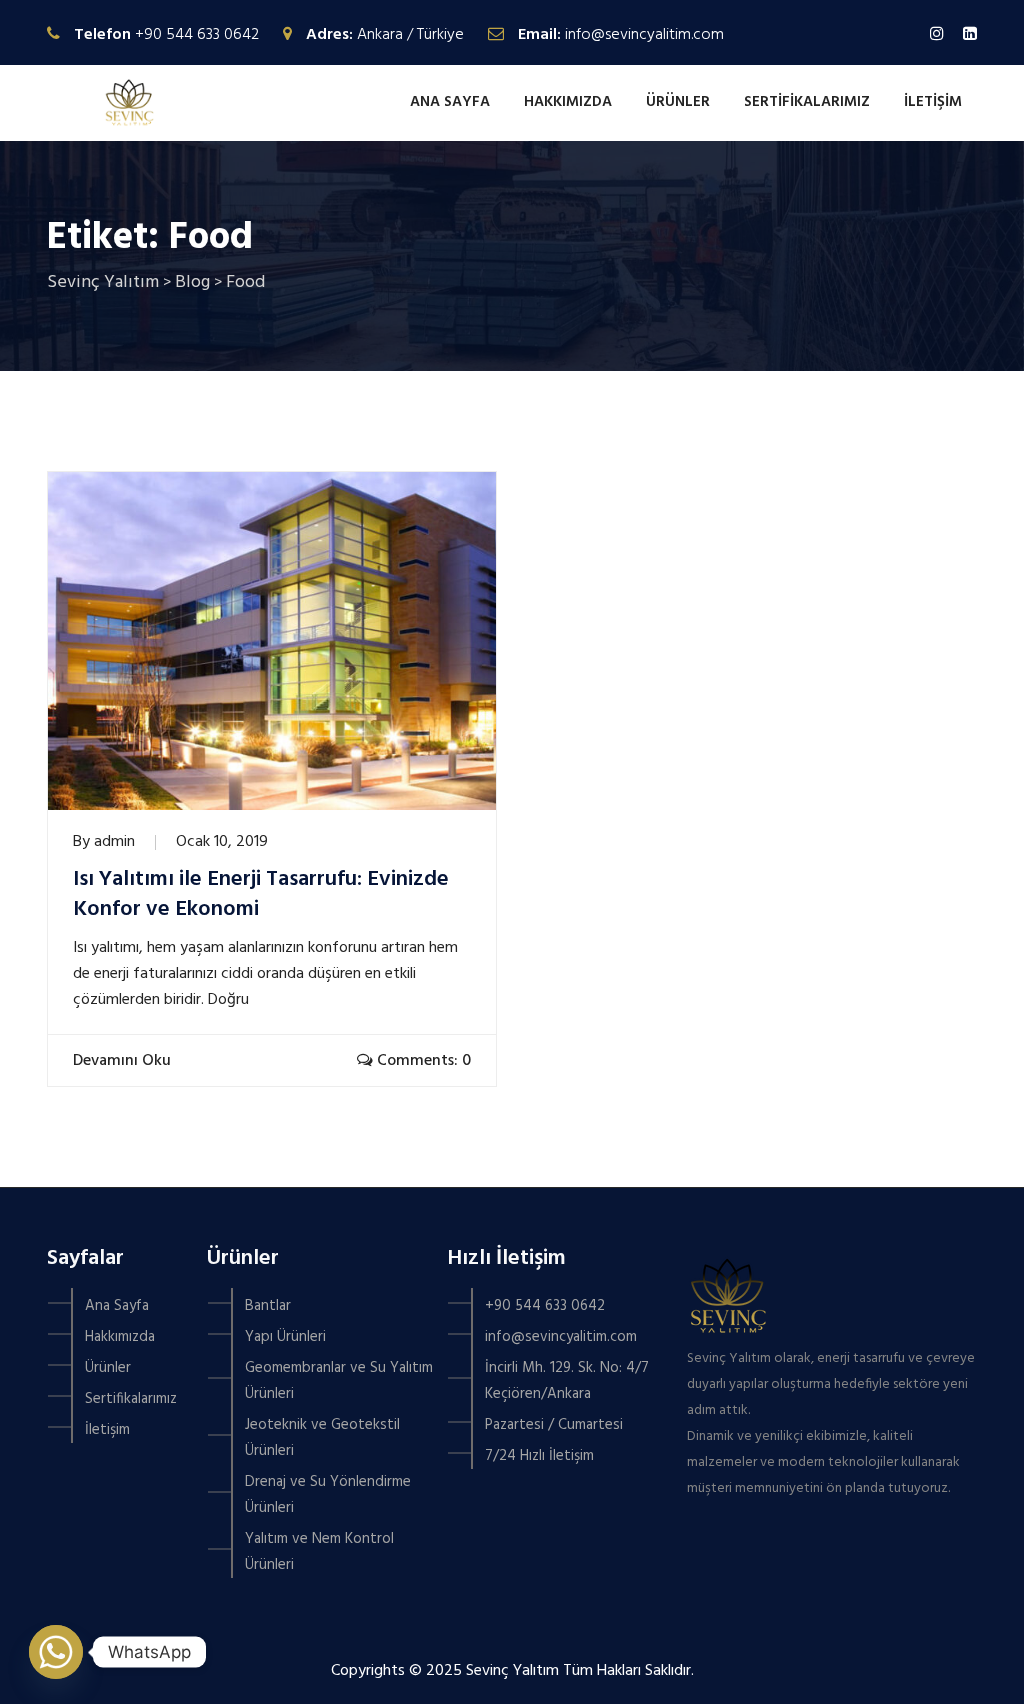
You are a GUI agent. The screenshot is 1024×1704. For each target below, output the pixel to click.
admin (114, 842)
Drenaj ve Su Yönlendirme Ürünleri (328, 1495)
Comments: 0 (422, 1061)
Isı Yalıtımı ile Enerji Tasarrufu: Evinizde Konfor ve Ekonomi (261, 895)
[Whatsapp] (56, 1652)
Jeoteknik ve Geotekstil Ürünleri (322, 1438)
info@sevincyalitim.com (644, 35)
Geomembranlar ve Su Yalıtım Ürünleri (339, 1381)
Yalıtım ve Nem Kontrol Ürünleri (319, 1552)
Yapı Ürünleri (285, 1337)
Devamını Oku (119, 1061)
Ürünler (678, 102)
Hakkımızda (568, 102)
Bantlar (268, 1306)
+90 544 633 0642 (197, 35)
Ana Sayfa (450, 102)
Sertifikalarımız (807, 102)
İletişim (933, 102)
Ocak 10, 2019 (222, 842)
